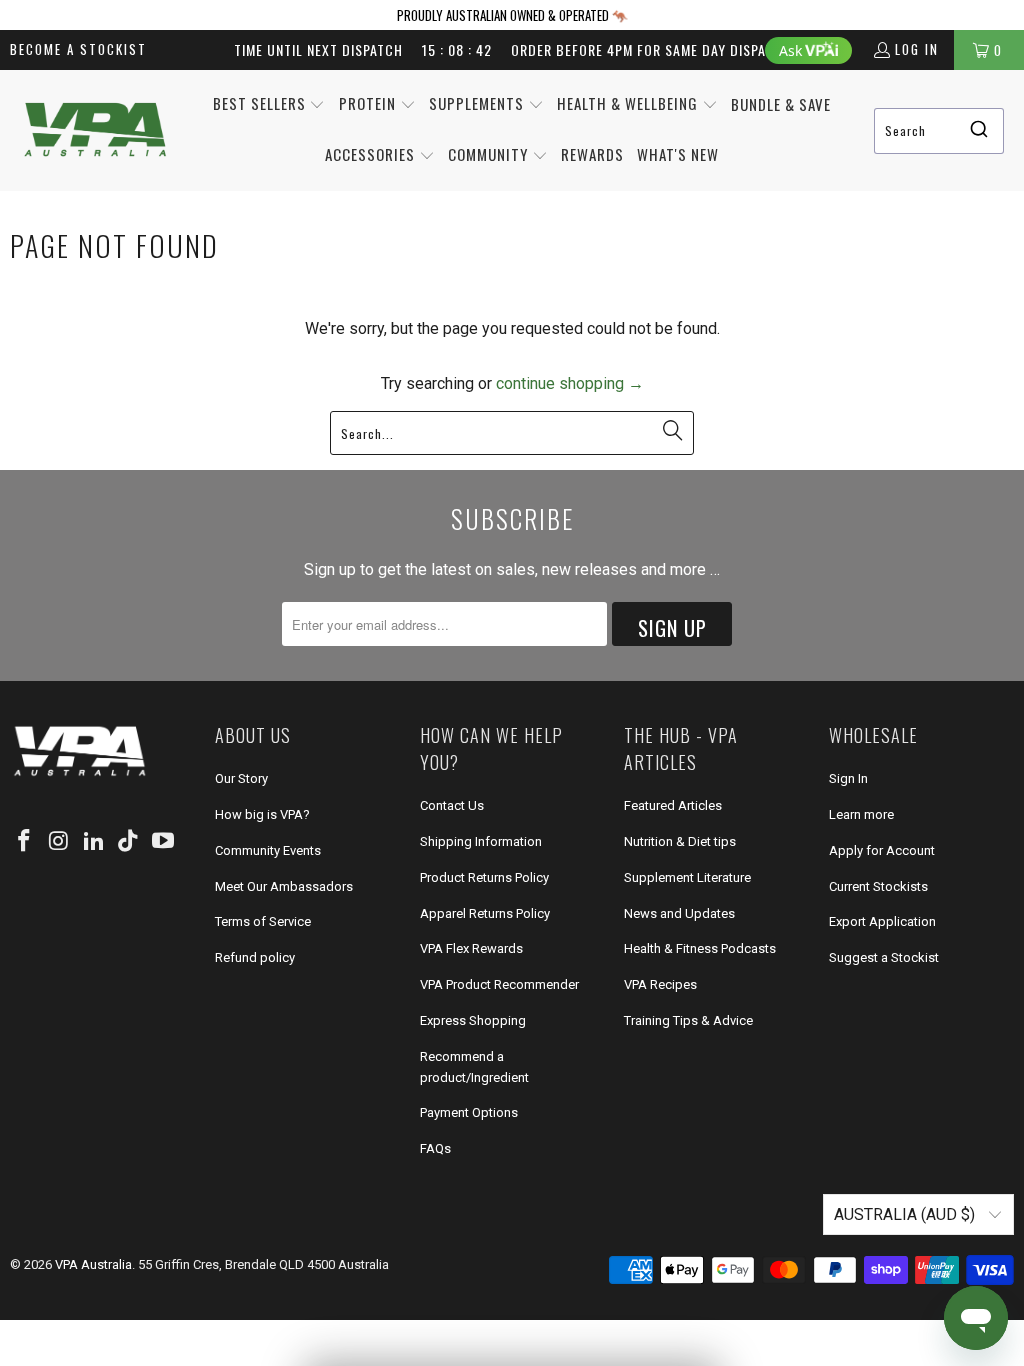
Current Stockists (878, 886)
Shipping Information (481, 841)
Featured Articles (673, 805)
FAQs (435, 1148)
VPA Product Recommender (499, 984)
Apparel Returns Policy (485, 913)
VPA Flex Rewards (471, 948)
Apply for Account (882, 850)
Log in (917, 49)
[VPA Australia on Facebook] (25, 842)
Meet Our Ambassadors (284, 886)
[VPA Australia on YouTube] (164, 842)
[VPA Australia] (95, 130)
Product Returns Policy (484, 877)
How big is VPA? (262, 814)
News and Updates (679, 913)
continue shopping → (570, 383)
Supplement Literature (687, 877)
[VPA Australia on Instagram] (60, 842)
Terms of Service (263, 921)
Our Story (241, 778)
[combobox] (939, 131)
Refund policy (255, 957)
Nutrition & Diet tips (680, 841)
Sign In (848, 778)
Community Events (268, 850)
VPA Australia (93, 1264)
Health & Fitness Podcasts (700, 948)
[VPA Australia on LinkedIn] (94, 842)
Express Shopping (473, 1020)
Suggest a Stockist (884, 957)
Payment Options (469, 1112)
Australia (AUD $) (906, 1214)
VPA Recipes (660, 984)
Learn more (861, 814)
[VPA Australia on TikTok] (129, 842)
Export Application (882, 921)
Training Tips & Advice (688, 1020)
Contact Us (452, 805)
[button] (269, 105)
